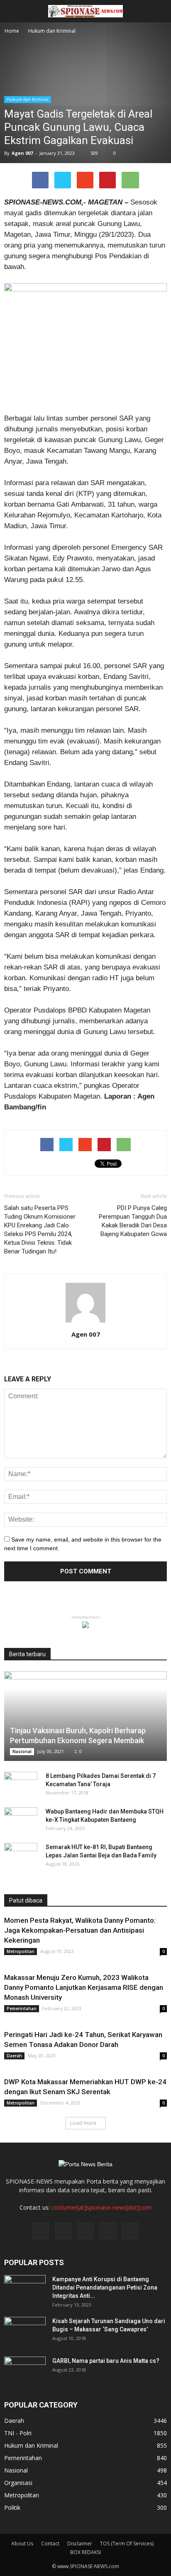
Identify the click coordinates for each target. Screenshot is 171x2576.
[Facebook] (41, 2231)
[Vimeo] (85, 2231)
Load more (83, 2123)
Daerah (14, 2056)
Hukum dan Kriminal (28, 99)
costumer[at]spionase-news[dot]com (101, 2207)
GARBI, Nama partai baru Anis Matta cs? (106, 2361)
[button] (159, 11)
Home (12, 31)
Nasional (22, 1751)
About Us (22, 2544)
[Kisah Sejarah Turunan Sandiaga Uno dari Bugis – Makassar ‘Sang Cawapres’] (25, 2331)
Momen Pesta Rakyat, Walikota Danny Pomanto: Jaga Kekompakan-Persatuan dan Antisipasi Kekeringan (80, 1930)
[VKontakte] (108, 2231)
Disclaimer (80, 2544)
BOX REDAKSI (85, 2552)
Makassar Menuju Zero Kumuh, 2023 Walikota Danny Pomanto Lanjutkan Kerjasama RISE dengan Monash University (84, 1987)
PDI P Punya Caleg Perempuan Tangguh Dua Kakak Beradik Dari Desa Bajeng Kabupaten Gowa (133, 1221)
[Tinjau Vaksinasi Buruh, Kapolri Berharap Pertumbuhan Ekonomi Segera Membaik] (85, 1716)
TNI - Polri (18, 2433)
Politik (12, 2507)
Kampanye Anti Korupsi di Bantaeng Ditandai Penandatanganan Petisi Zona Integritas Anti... (105, 2287)
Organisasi (18, 2483)
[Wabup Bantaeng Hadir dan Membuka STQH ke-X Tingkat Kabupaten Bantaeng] (21, 1820)
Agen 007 (22, 153)
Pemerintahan (22, 2008)
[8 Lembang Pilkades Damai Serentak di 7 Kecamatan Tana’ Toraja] (21, 1784)
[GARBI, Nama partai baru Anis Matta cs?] (25, 2371)
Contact (50, 2544)
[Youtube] (130, 2231)
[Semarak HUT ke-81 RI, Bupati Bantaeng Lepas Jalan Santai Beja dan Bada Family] (21, 1855)
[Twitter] (63, 2231)
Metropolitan (21, 1951)
